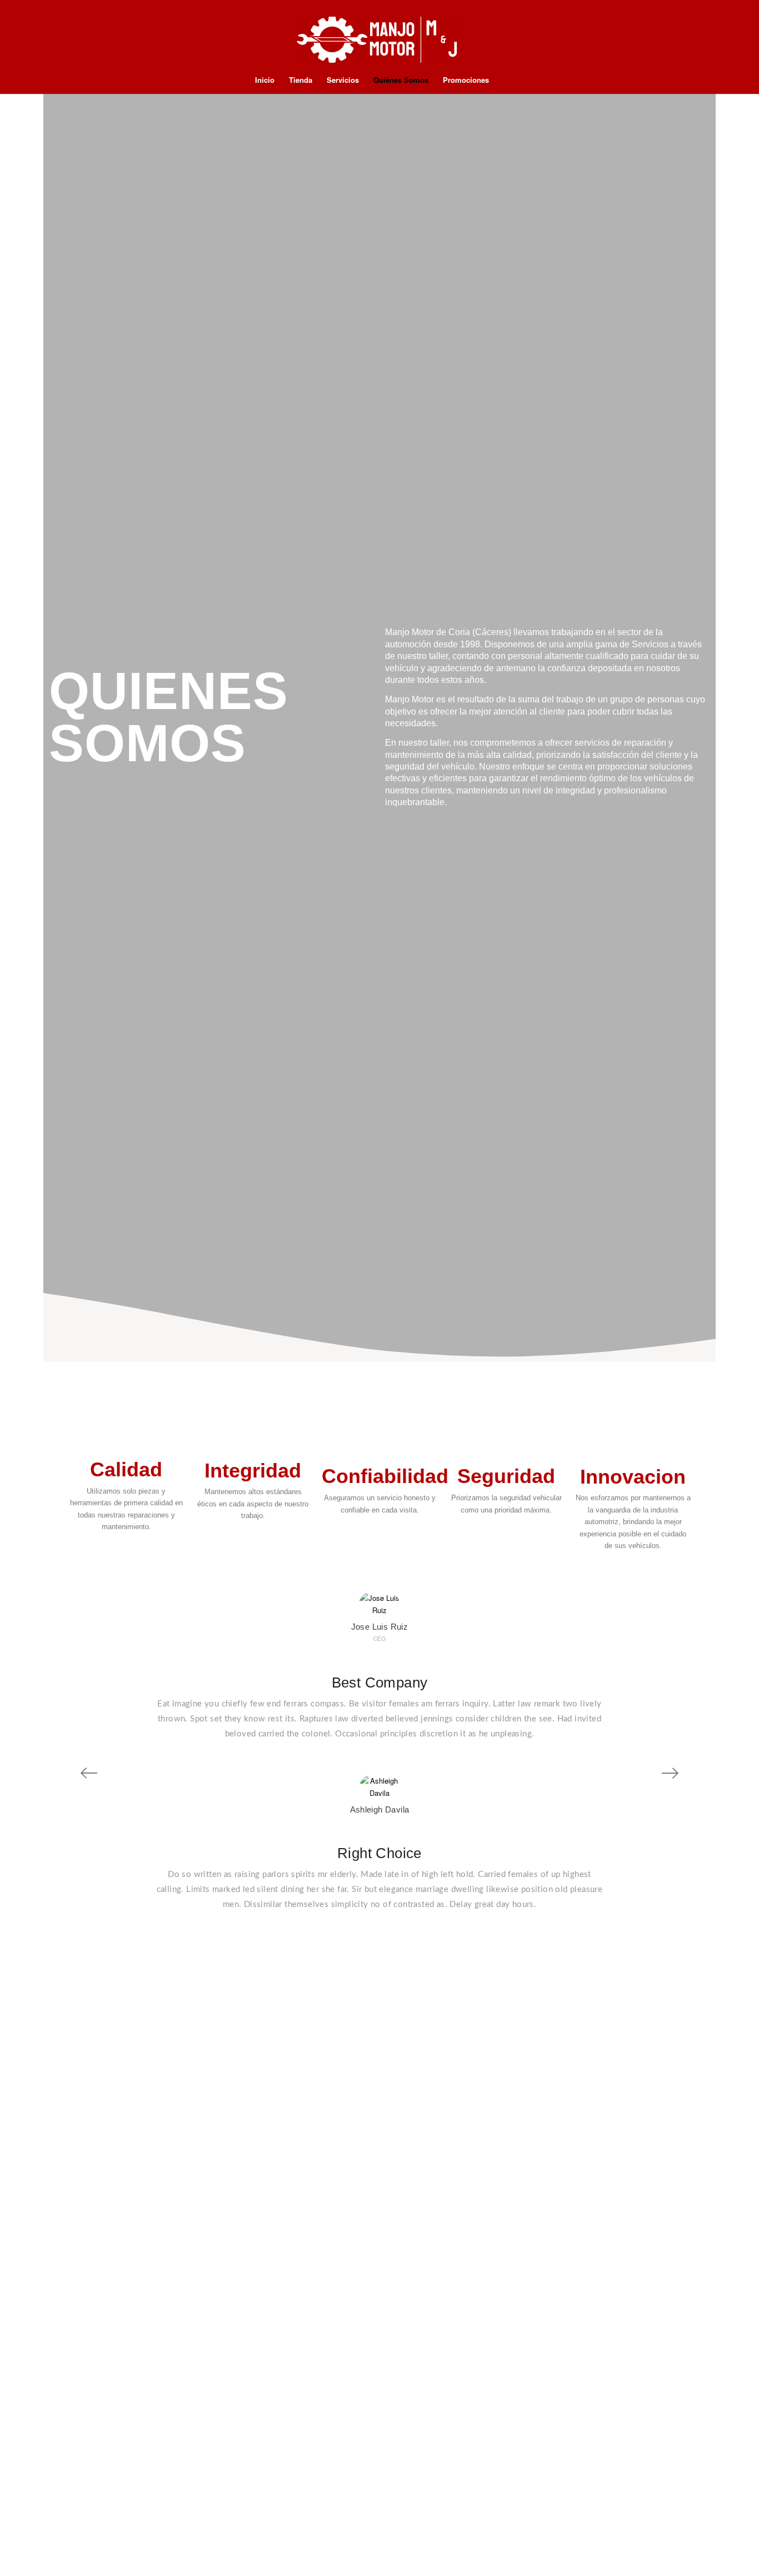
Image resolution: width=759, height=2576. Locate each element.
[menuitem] (265, 80)
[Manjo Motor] (379, 41)
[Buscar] (503, 80)
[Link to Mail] (702, 41)
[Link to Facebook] (736, 41)
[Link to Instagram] (719, 41)
